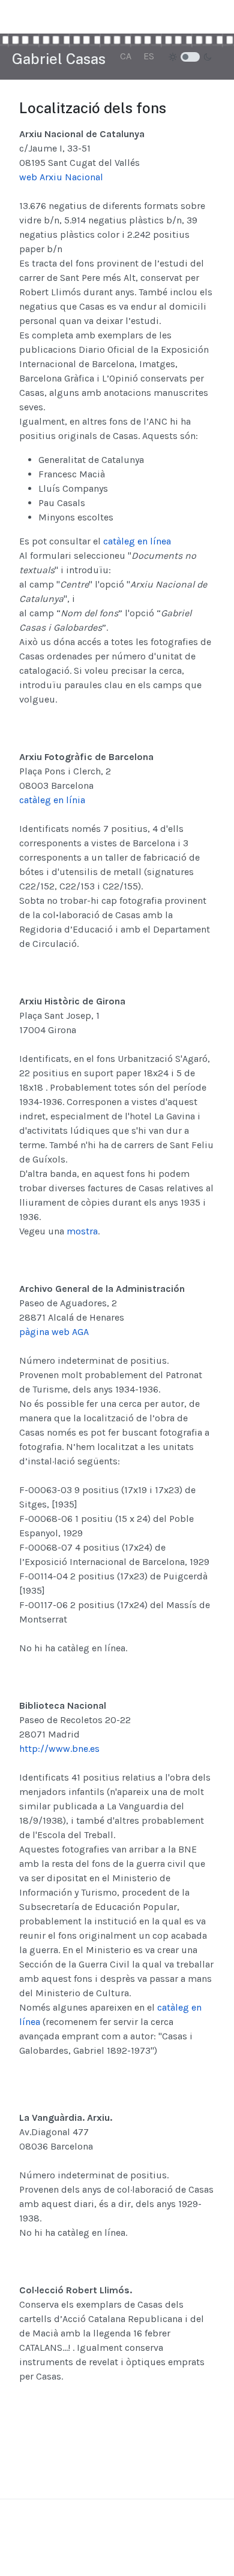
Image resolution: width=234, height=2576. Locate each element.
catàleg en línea (137, 541)
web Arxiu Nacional (61, 177)
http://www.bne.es (59, 1749)
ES (149, 56)
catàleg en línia (52, 800)
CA (126, 56)
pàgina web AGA (54, 1332)
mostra (82, 1231)
